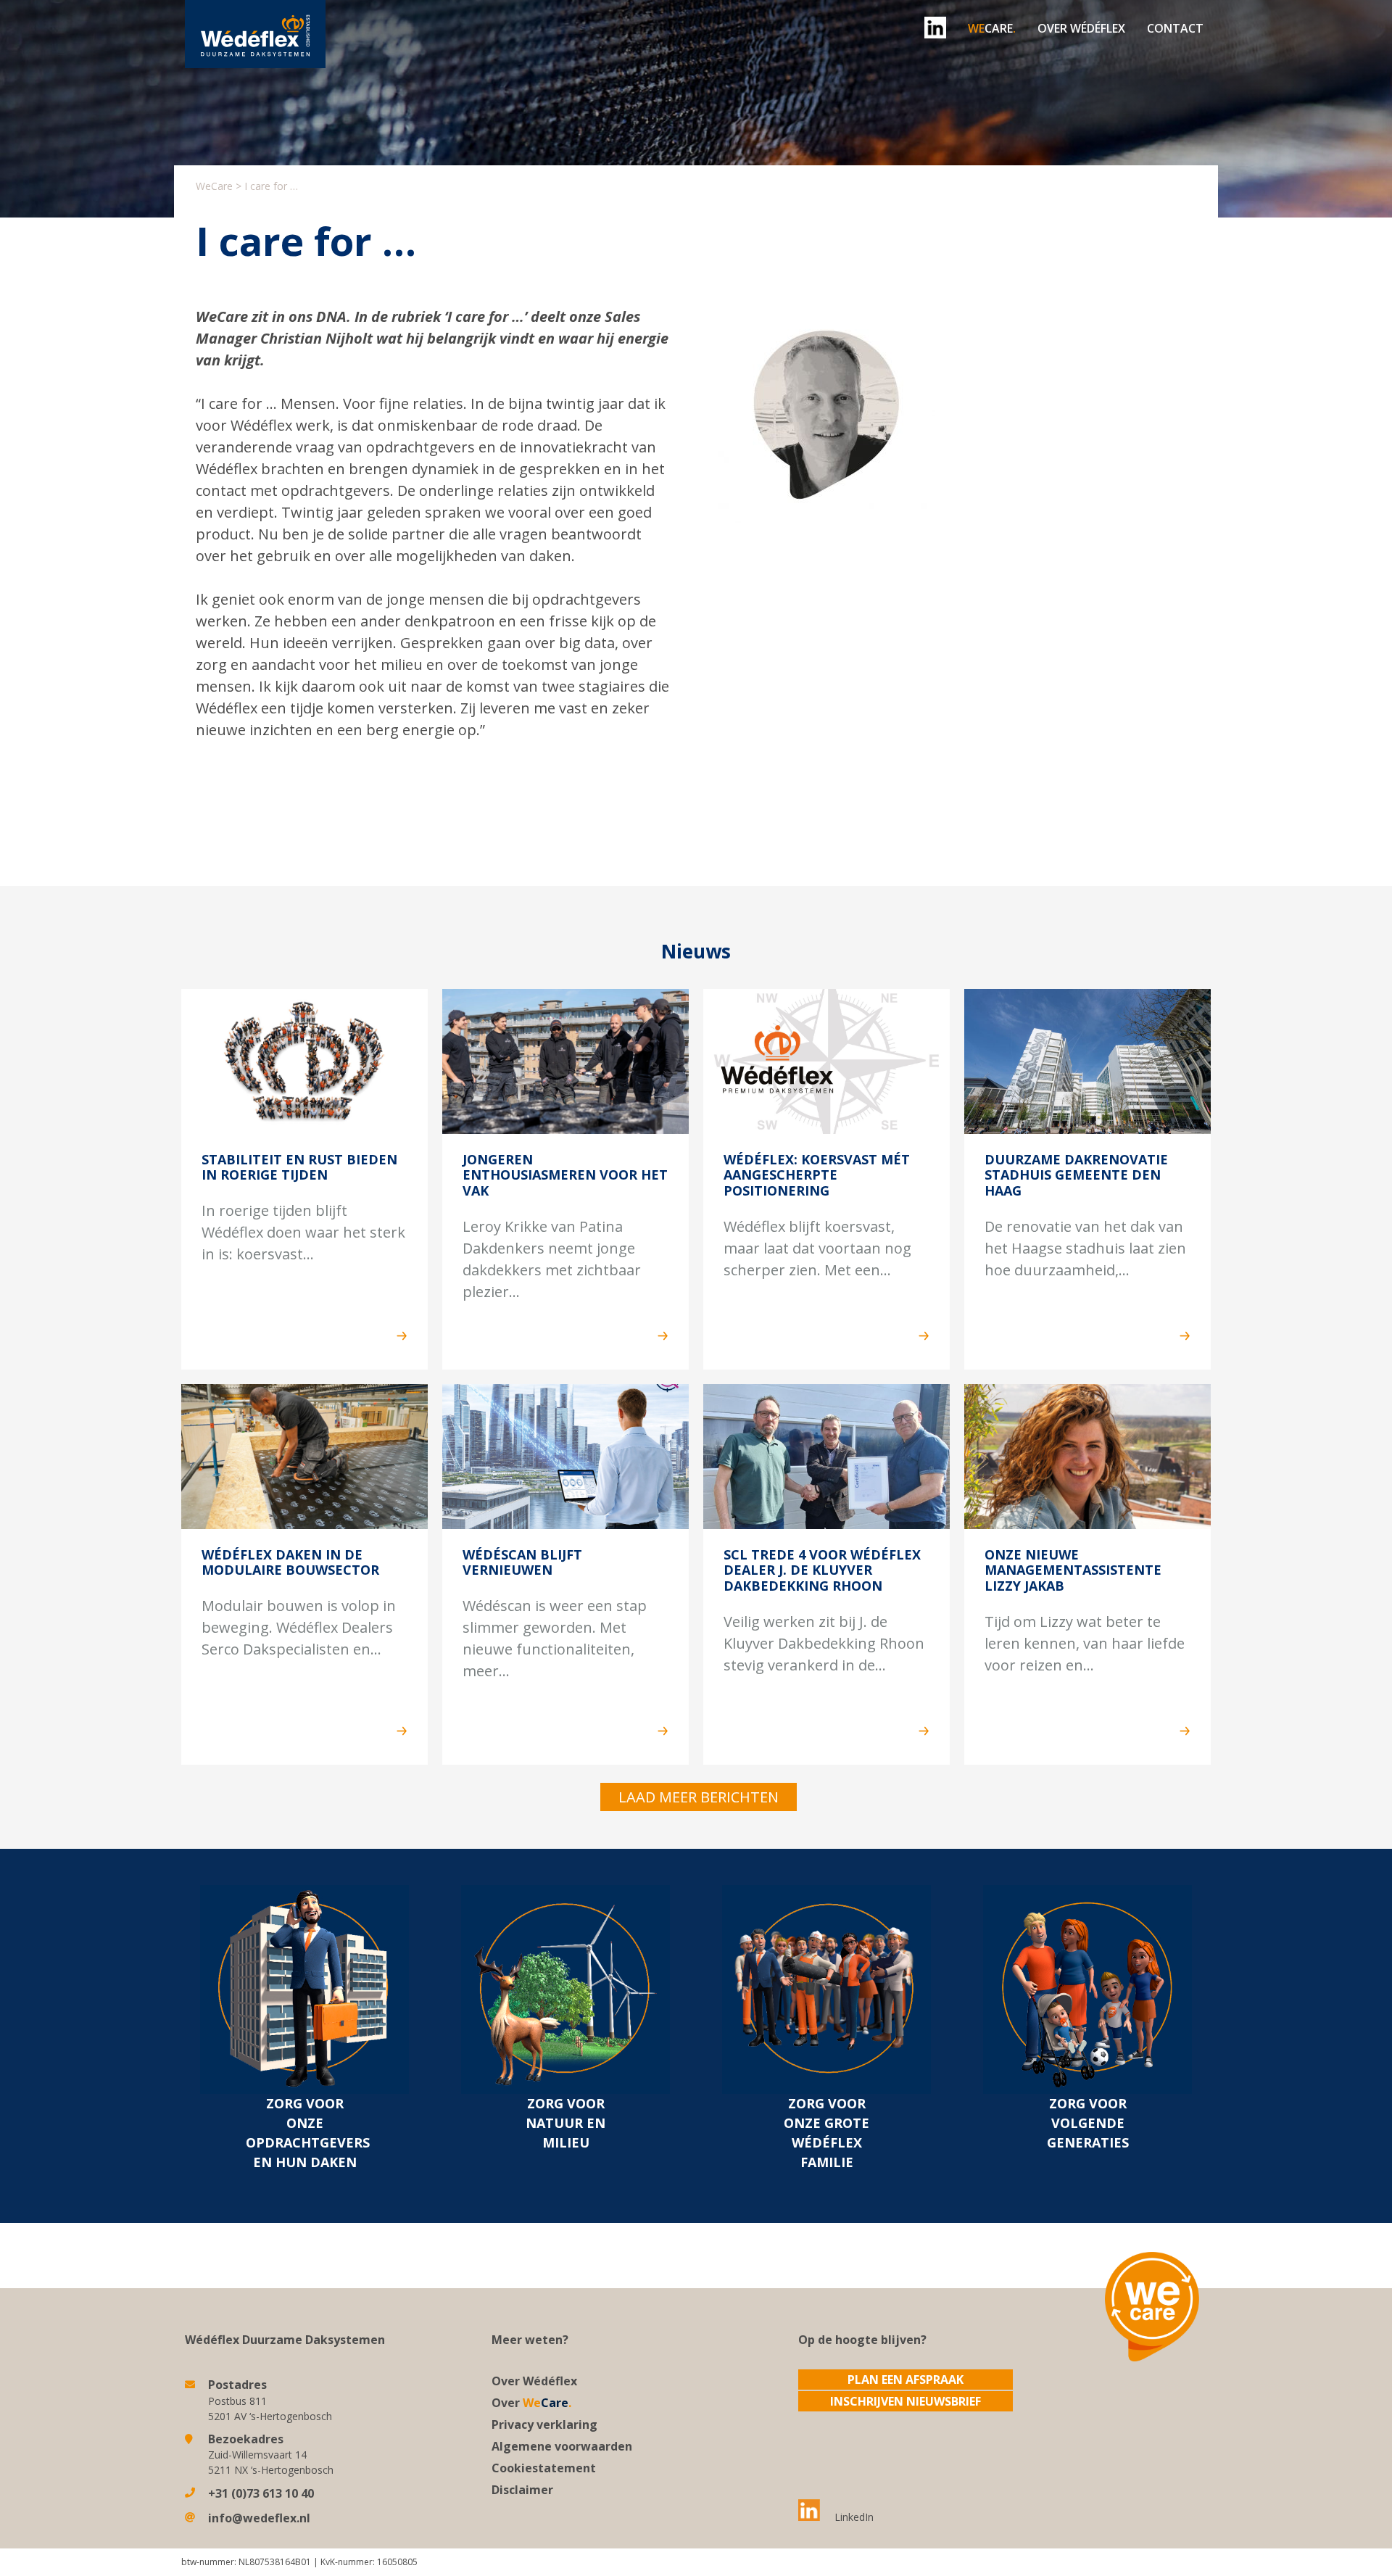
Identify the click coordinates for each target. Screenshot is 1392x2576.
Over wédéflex (1081, 28)
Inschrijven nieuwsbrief (906, 2401)
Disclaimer (522, 2490)
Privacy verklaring (544, 2424)
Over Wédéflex (534, 2381)
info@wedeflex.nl (259, 2518)
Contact (1175, 28)
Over (531, 2403)
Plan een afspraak (906, 2380)
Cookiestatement (544, 2468)
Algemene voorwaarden (562, 2446)
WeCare (214, 186)
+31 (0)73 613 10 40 (261, 2493)
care (992, 28)
